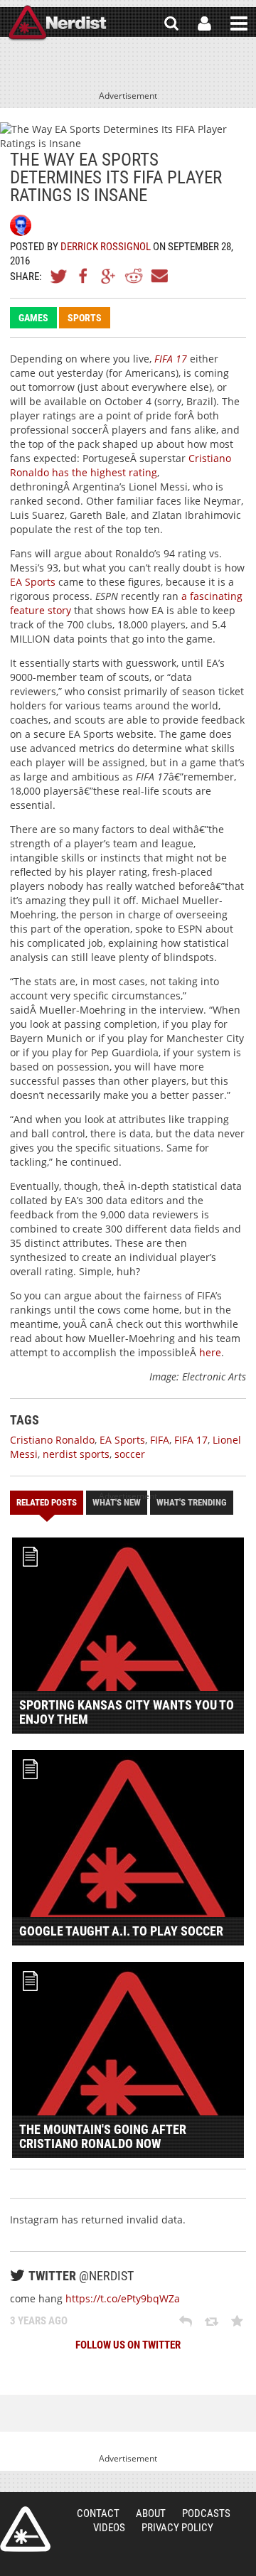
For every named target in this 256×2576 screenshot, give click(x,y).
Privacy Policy (177, 2528)
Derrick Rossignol (106, 247)
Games (33, 318)
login (204, 23)
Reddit (134, 276)
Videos (109, 2528)
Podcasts (206, 2513)
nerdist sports (76, 1454)
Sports (85, 318)
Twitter (59, 276)
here (210, 1352)
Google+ (109, 276)
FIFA (160, 1440)
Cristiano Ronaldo (52, 1440)
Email (159, 276)
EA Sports (33, 582)
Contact (98, 2513)
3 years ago (39, 2321)
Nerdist (57, 23)
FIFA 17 (171, 359)
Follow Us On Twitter (128, 2345)
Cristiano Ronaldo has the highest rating (121, 465)
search (171, 23)
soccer (130, 1454)
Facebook (84, 276)
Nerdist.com (25, 2529)
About (151, 2513)
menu (239, 23)
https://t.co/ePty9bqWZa (123, 2298)
